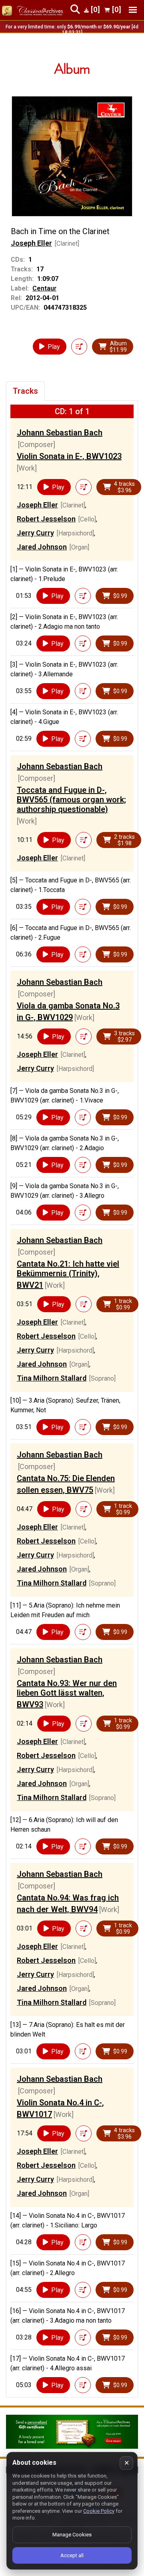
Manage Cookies (72, 2535)
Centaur (44, 288)
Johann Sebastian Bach (60, 433)
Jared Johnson (42, 547)
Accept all (72, 2555)
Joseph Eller (31, 243)
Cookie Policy (99, 2511)
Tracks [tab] (25, 391)
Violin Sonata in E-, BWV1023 (69, 456)
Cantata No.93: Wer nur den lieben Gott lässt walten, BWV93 (67, 1694)
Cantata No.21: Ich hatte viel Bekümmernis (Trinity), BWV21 (68, 1274)
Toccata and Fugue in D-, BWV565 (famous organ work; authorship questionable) (71, 800)
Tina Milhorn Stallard (52, 1378)
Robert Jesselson (46, 519)
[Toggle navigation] (133, 10)
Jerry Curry (35, 533)
